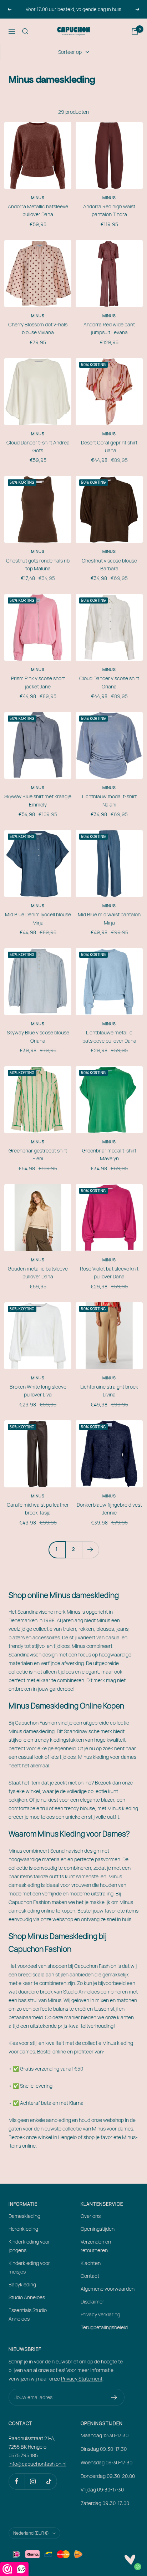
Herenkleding (23, 2229)
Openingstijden (98, 2229)
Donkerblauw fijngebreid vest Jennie (109, 1509)
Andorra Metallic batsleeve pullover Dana (38, 210)
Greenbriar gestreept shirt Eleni (38, 1154)
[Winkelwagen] (135, 31)
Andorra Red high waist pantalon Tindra (109, 210)
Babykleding (22, 2284)
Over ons (91, 2216)
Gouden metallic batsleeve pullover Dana (38, 1272)
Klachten (91, 2263)
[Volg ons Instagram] (33, 2481)
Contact (90, 2276)
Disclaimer (92, 2302)
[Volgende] (90, 1550)
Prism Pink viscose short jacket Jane (38, 682)
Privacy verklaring (100, 2314)
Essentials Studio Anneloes (28, 2314)
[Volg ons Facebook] (17, 2481)
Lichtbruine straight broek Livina (109, 1391)
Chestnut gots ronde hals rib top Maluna (38, 564)
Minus (38, 197)
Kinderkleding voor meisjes (29, 2267)
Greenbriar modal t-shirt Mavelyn (109, 1154)
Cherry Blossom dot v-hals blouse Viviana (38, 328)
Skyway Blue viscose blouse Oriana (38, 1036)
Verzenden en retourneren (96, 2246)
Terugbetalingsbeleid (104, 2327)
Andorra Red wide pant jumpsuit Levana (109, 328)
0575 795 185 (23, 2455)
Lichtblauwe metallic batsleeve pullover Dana (109, 1036)
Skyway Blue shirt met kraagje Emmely (38, 800)
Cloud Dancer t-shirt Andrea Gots (38, 446)
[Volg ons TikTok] (49, 2481)
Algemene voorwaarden (108, 2289)
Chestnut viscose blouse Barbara (109, 564)
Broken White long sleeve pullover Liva (38, 1391)
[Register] (114, 2397)
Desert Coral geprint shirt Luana (109, 446)
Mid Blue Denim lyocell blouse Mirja (38, 918)
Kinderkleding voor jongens (29, 2246)
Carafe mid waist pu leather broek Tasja (38, 1509)
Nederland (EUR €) (31, 2533)
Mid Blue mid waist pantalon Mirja (109, 918)
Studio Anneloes (27, 2297)
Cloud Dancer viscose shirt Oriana (109, 682)
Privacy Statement (82, 2379)
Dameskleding (24, 2216)
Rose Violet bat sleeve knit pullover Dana (109, 1272)
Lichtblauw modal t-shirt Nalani (109, 800)
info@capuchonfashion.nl (37, 2464)
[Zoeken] (25, 31)
